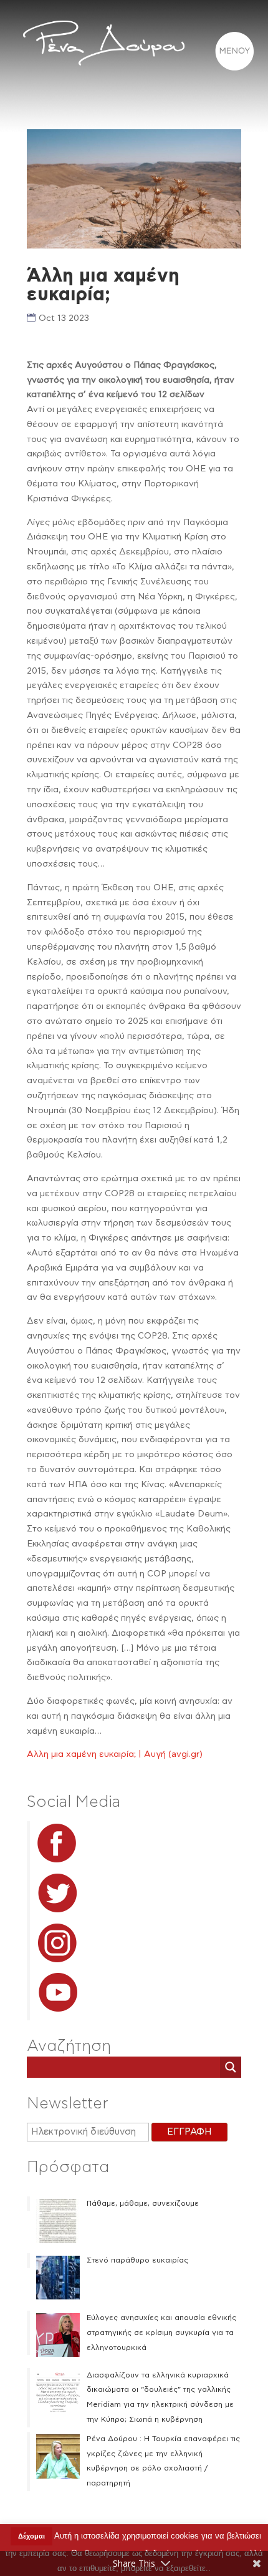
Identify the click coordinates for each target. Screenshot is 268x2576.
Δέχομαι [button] (31, 2536)
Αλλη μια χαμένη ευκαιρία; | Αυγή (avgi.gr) (115, 1754)
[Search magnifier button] (231, 2067)
